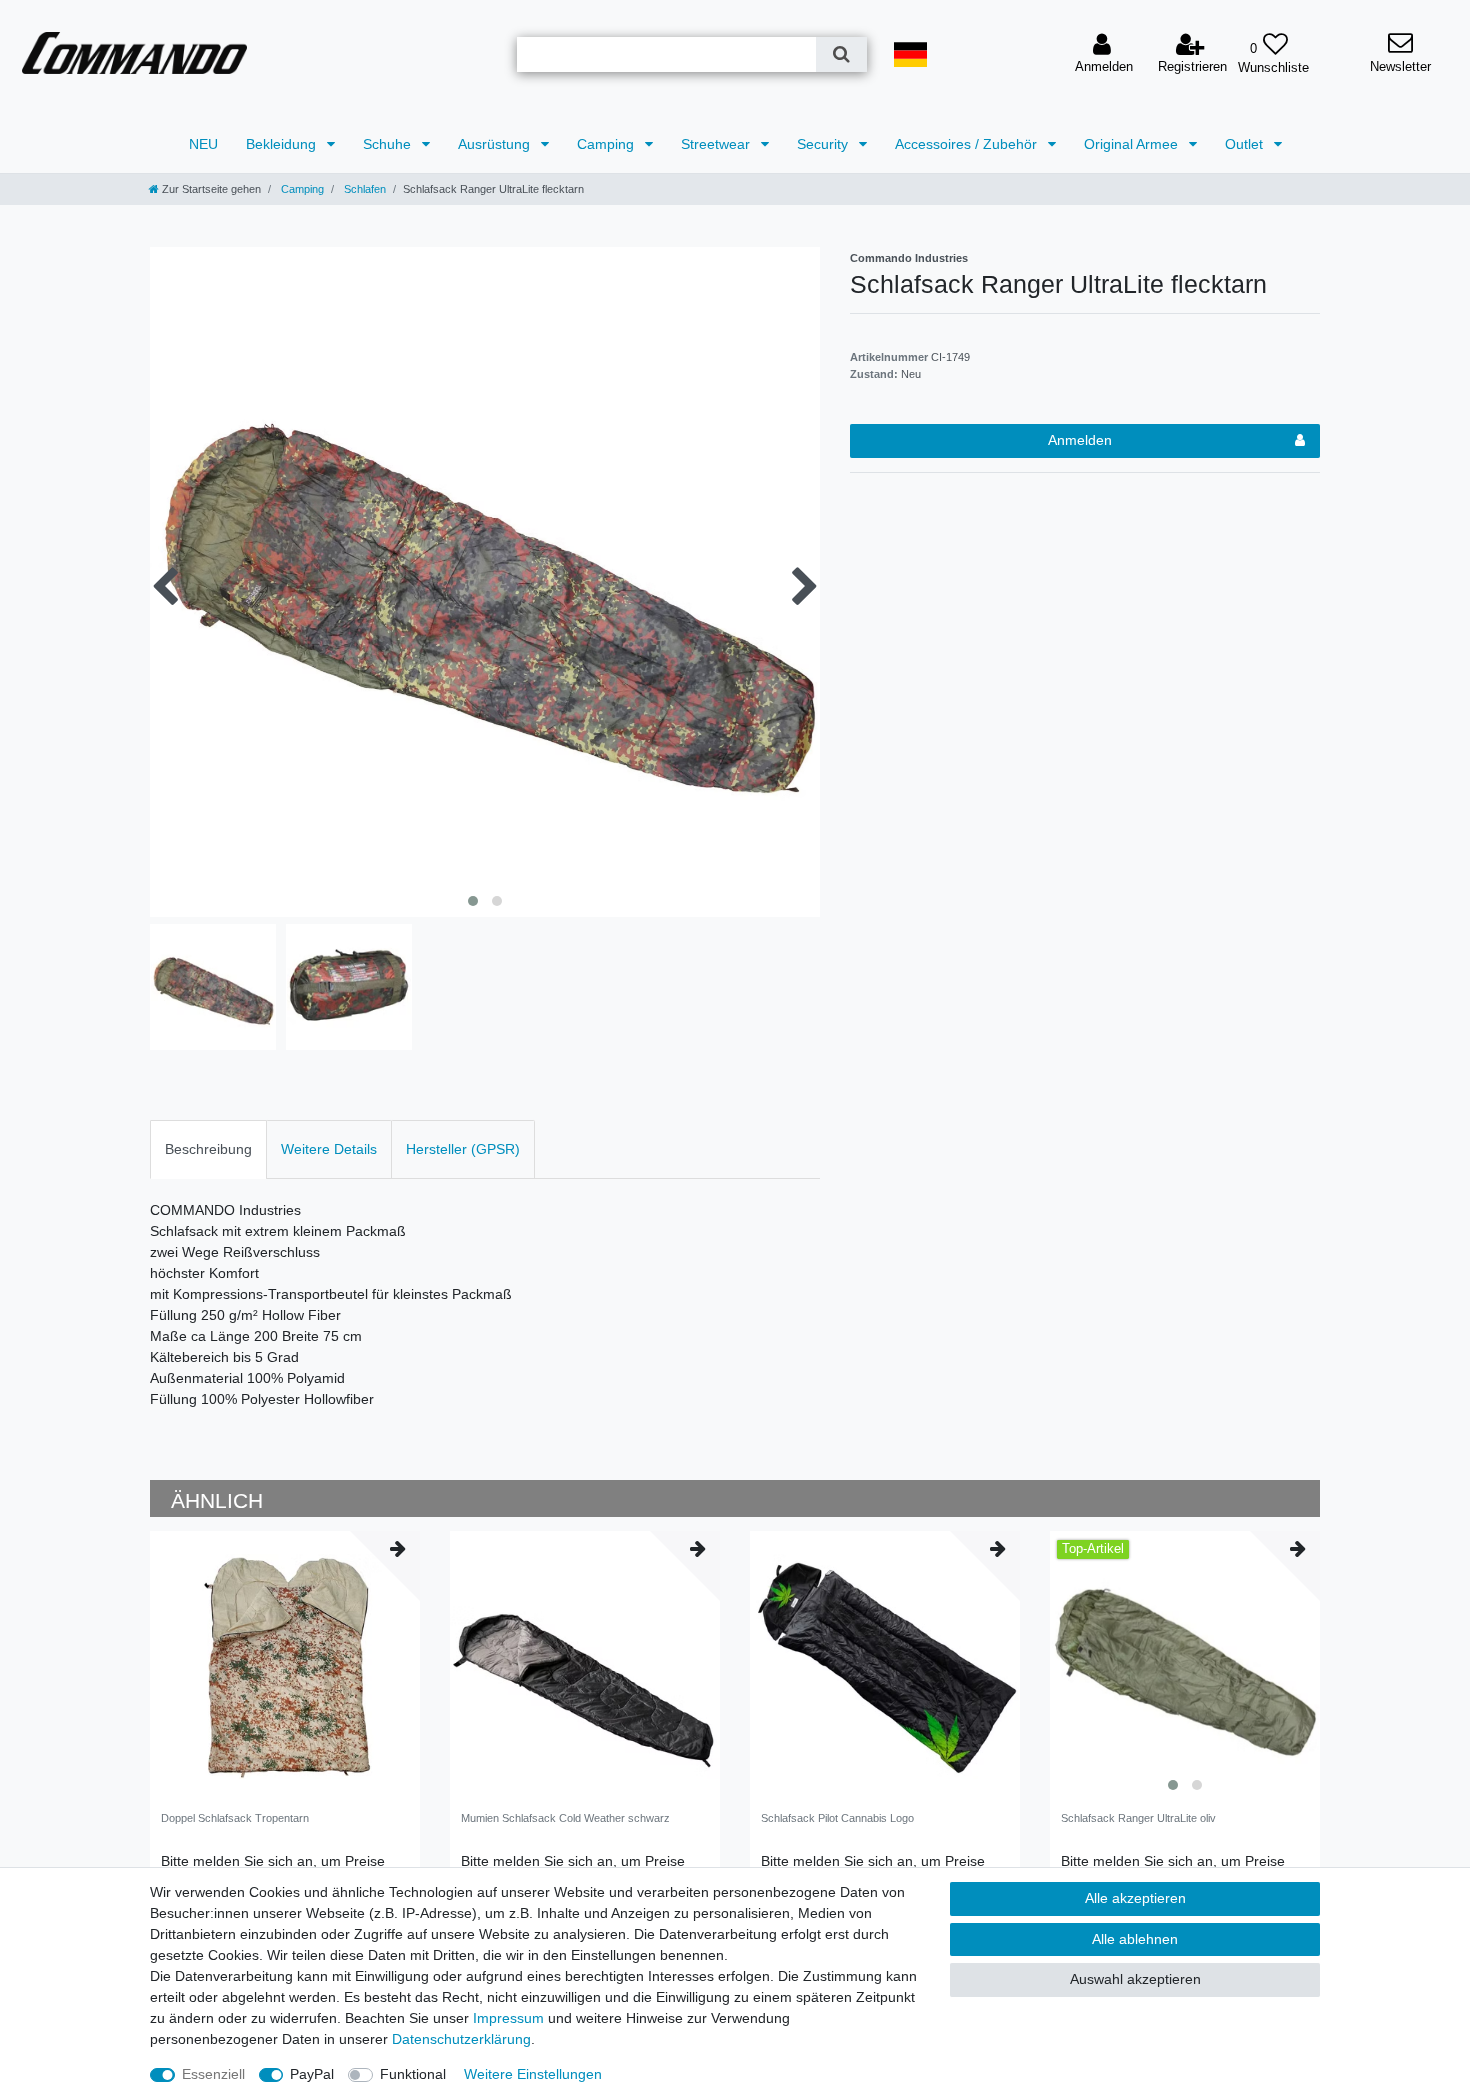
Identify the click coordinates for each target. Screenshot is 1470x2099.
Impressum (508, 2018)
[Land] (910, 54)
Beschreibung (208, 1149)
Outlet (1246, 144)
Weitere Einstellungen (533, 2074)
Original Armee (1133, 144)
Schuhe (389, 144)
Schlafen (363, 189)
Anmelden (1080, 440)
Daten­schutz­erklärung (461, 2039)
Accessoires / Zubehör (968, 144)
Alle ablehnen (1135, 1939)
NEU (203, 144)
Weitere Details (329, 1149)
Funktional (413, 2074)
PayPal (312, 2074)
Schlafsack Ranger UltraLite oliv (1138, 1818)
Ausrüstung (496, 144)
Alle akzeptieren (1135, 1898)
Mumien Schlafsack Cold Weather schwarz (565, 1818)
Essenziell (213, 2074)
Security (824, 144)
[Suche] (841, 54)
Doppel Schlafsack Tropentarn (235, 1818)
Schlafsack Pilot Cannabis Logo (837, 1818)
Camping (607, 144)
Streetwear (717, 144)
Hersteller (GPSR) (463, 1149)
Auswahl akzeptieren (1135, 1979)
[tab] (208, 1149)
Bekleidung (283, 144)
